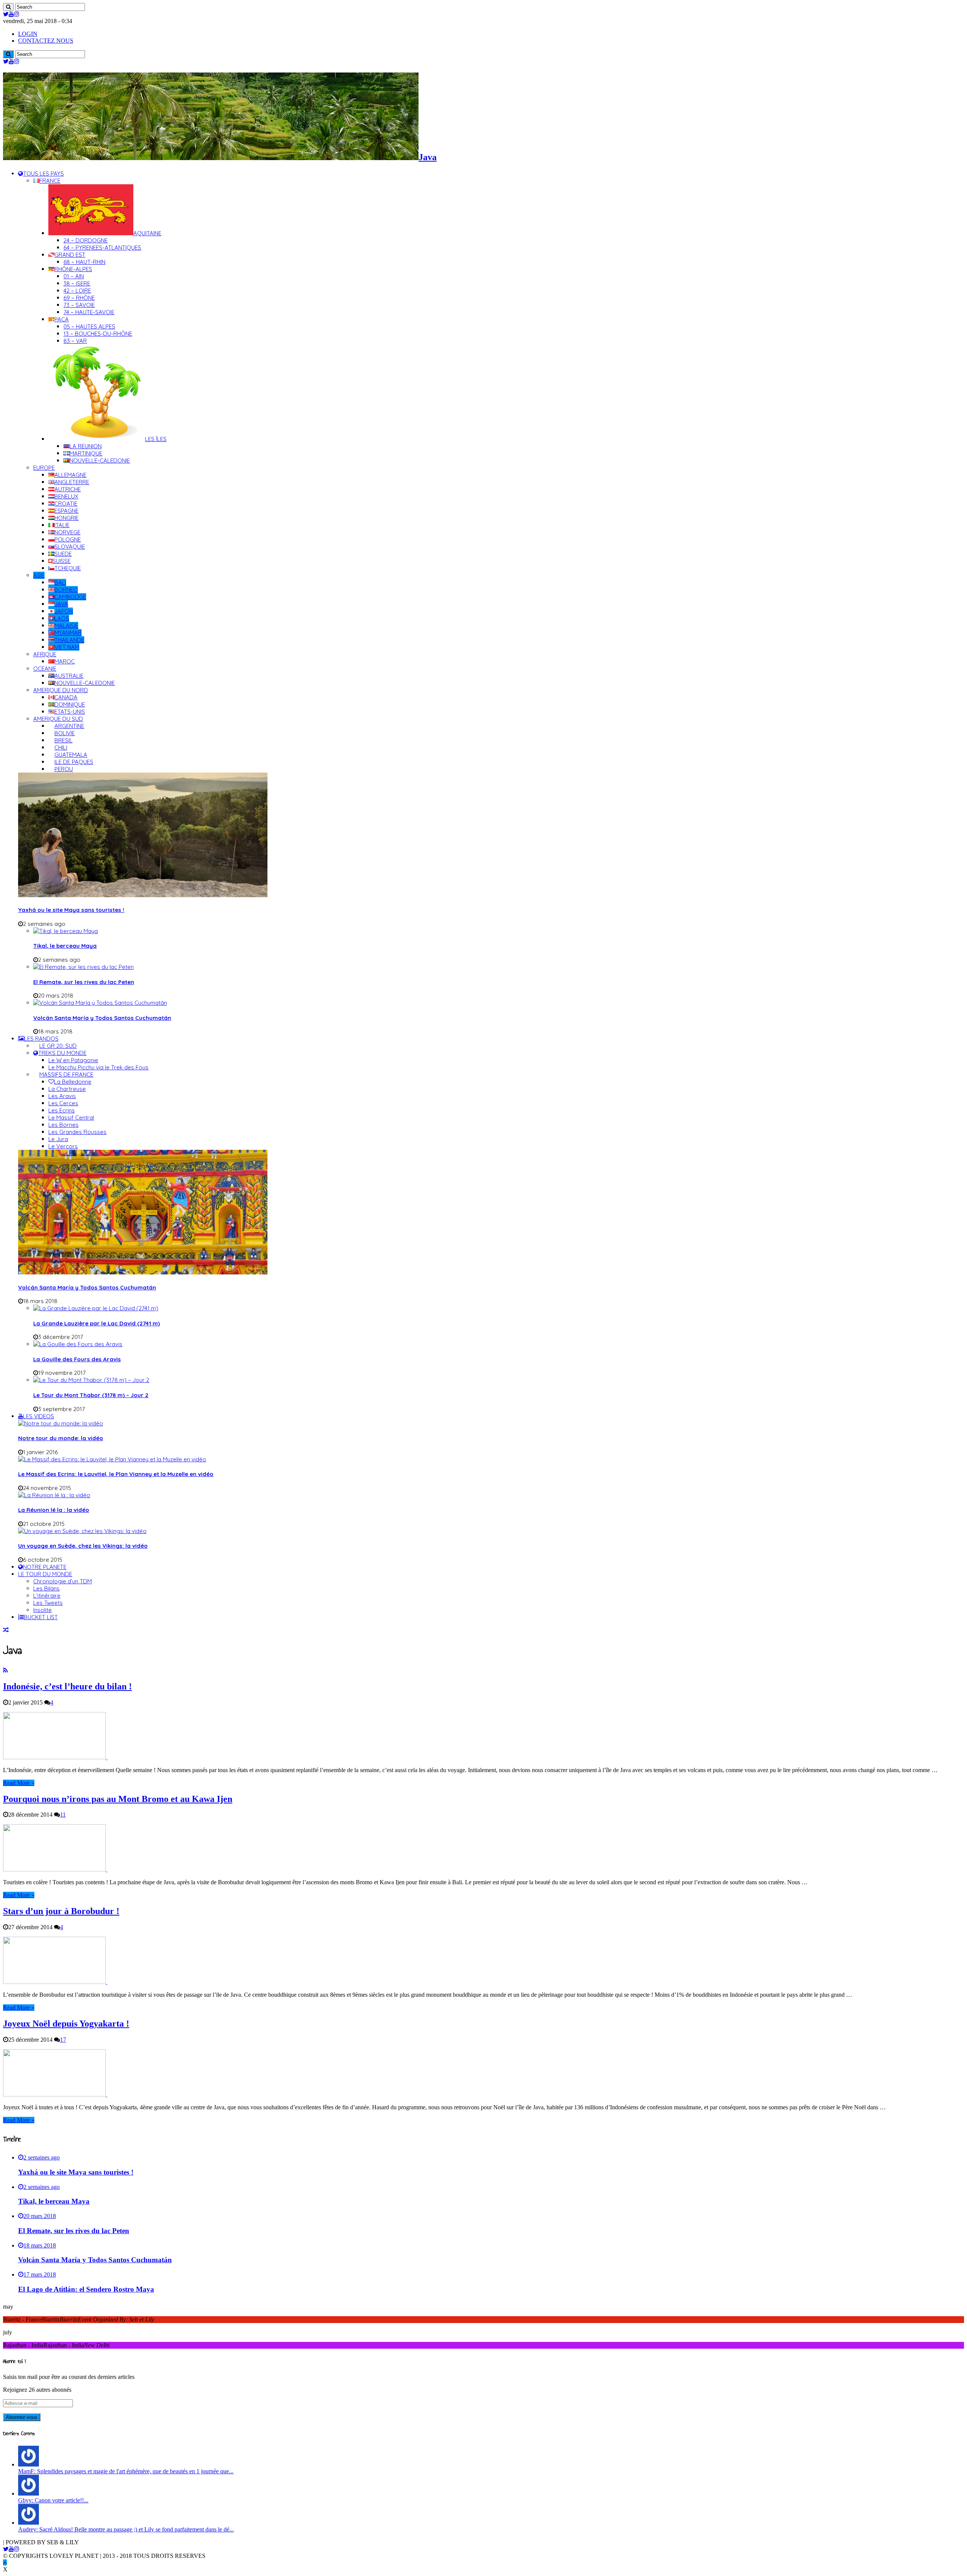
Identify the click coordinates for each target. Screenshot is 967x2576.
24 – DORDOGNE (86, 240)
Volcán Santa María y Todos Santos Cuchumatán (102, 1018)
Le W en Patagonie (73, 1060)
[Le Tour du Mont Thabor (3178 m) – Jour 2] (91, 1380)
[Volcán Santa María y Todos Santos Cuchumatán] (100, 1003)
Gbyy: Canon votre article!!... (53, 2500)
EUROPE (44, 468)
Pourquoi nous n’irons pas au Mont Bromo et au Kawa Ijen (118, 1799)
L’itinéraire (47, 1596)
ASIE (39, 575)
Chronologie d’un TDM (63, 1581)
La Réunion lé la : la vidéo (54, 1510)
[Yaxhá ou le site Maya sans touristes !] (143, 895)
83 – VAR (75, 341)
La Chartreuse (67, 1089)
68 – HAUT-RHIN (84, 262)
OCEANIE (45, 669)
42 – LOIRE (77, 291)
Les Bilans (46, 1588)
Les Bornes (63, 1125)
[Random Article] (6, 1630)
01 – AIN (74, 276)
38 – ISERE (77, 283)
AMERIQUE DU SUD (58, 719)
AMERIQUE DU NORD (61, 690)
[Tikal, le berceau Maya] (66, 931)
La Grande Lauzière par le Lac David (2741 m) (97, 1323)
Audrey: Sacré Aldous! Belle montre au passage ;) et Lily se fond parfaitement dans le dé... (126, 2529)
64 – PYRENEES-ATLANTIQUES (102, 248)
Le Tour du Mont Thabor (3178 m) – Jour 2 (91, 1395)
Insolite (42, 1610)
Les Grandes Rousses (77, 1132)
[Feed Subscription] (5, 1670)
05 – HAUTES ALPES (89, 326)
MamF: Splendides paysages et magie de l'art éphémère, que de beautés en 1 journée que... (126, 2471)
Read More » (19, 1783)
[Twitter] (6, 14)
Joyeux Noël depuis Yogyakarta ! (66, 2024)
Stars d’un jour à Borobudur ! (61, 1911)
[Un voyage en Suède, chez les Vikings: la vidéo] (82, 1531)
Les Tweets (48, 1603)
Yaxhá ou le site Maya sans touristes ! (71, 910)
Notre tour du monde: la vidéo (61, 1438)
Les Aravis (62, 1096)
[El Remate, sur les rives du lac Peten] (83, 967)
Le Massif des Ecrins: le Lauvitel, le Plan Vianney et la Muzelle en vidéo (116, 1474)
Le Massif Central (71, 1118)
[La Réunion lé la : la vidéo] (54, 1495)
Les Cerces (63, 1103)
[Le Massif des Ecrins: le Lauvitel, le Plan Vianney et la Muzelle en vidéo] (112, 1459)
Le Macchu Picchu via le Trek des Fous (98, 1067)
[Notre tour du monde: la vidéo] (61, 1423)
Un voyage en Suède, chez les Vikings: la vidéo (83, 1546)
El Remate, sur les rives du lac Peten (84, 982)
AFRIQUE (45, 654)
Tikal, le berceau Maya (65, 946)
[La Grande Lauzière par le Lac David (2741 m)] (96, 1308)
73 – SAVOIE (79, 305)
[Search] (8, 7)
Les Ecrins (62, 1110)
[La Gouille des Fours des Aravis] (78, 1344)
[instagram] (17, 14)
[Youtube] (11, 14)
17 (63, 2040)
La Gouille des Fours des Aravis (77, 1359)
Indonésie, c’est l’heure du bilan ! (67, 1686)
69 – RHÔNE (79, 298)
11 (63, 1815)
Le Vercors (63, 1146)
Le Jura (58, 1139)
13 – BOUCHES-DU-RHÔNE (98, 334)
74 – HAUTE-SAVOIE (89, 312)
